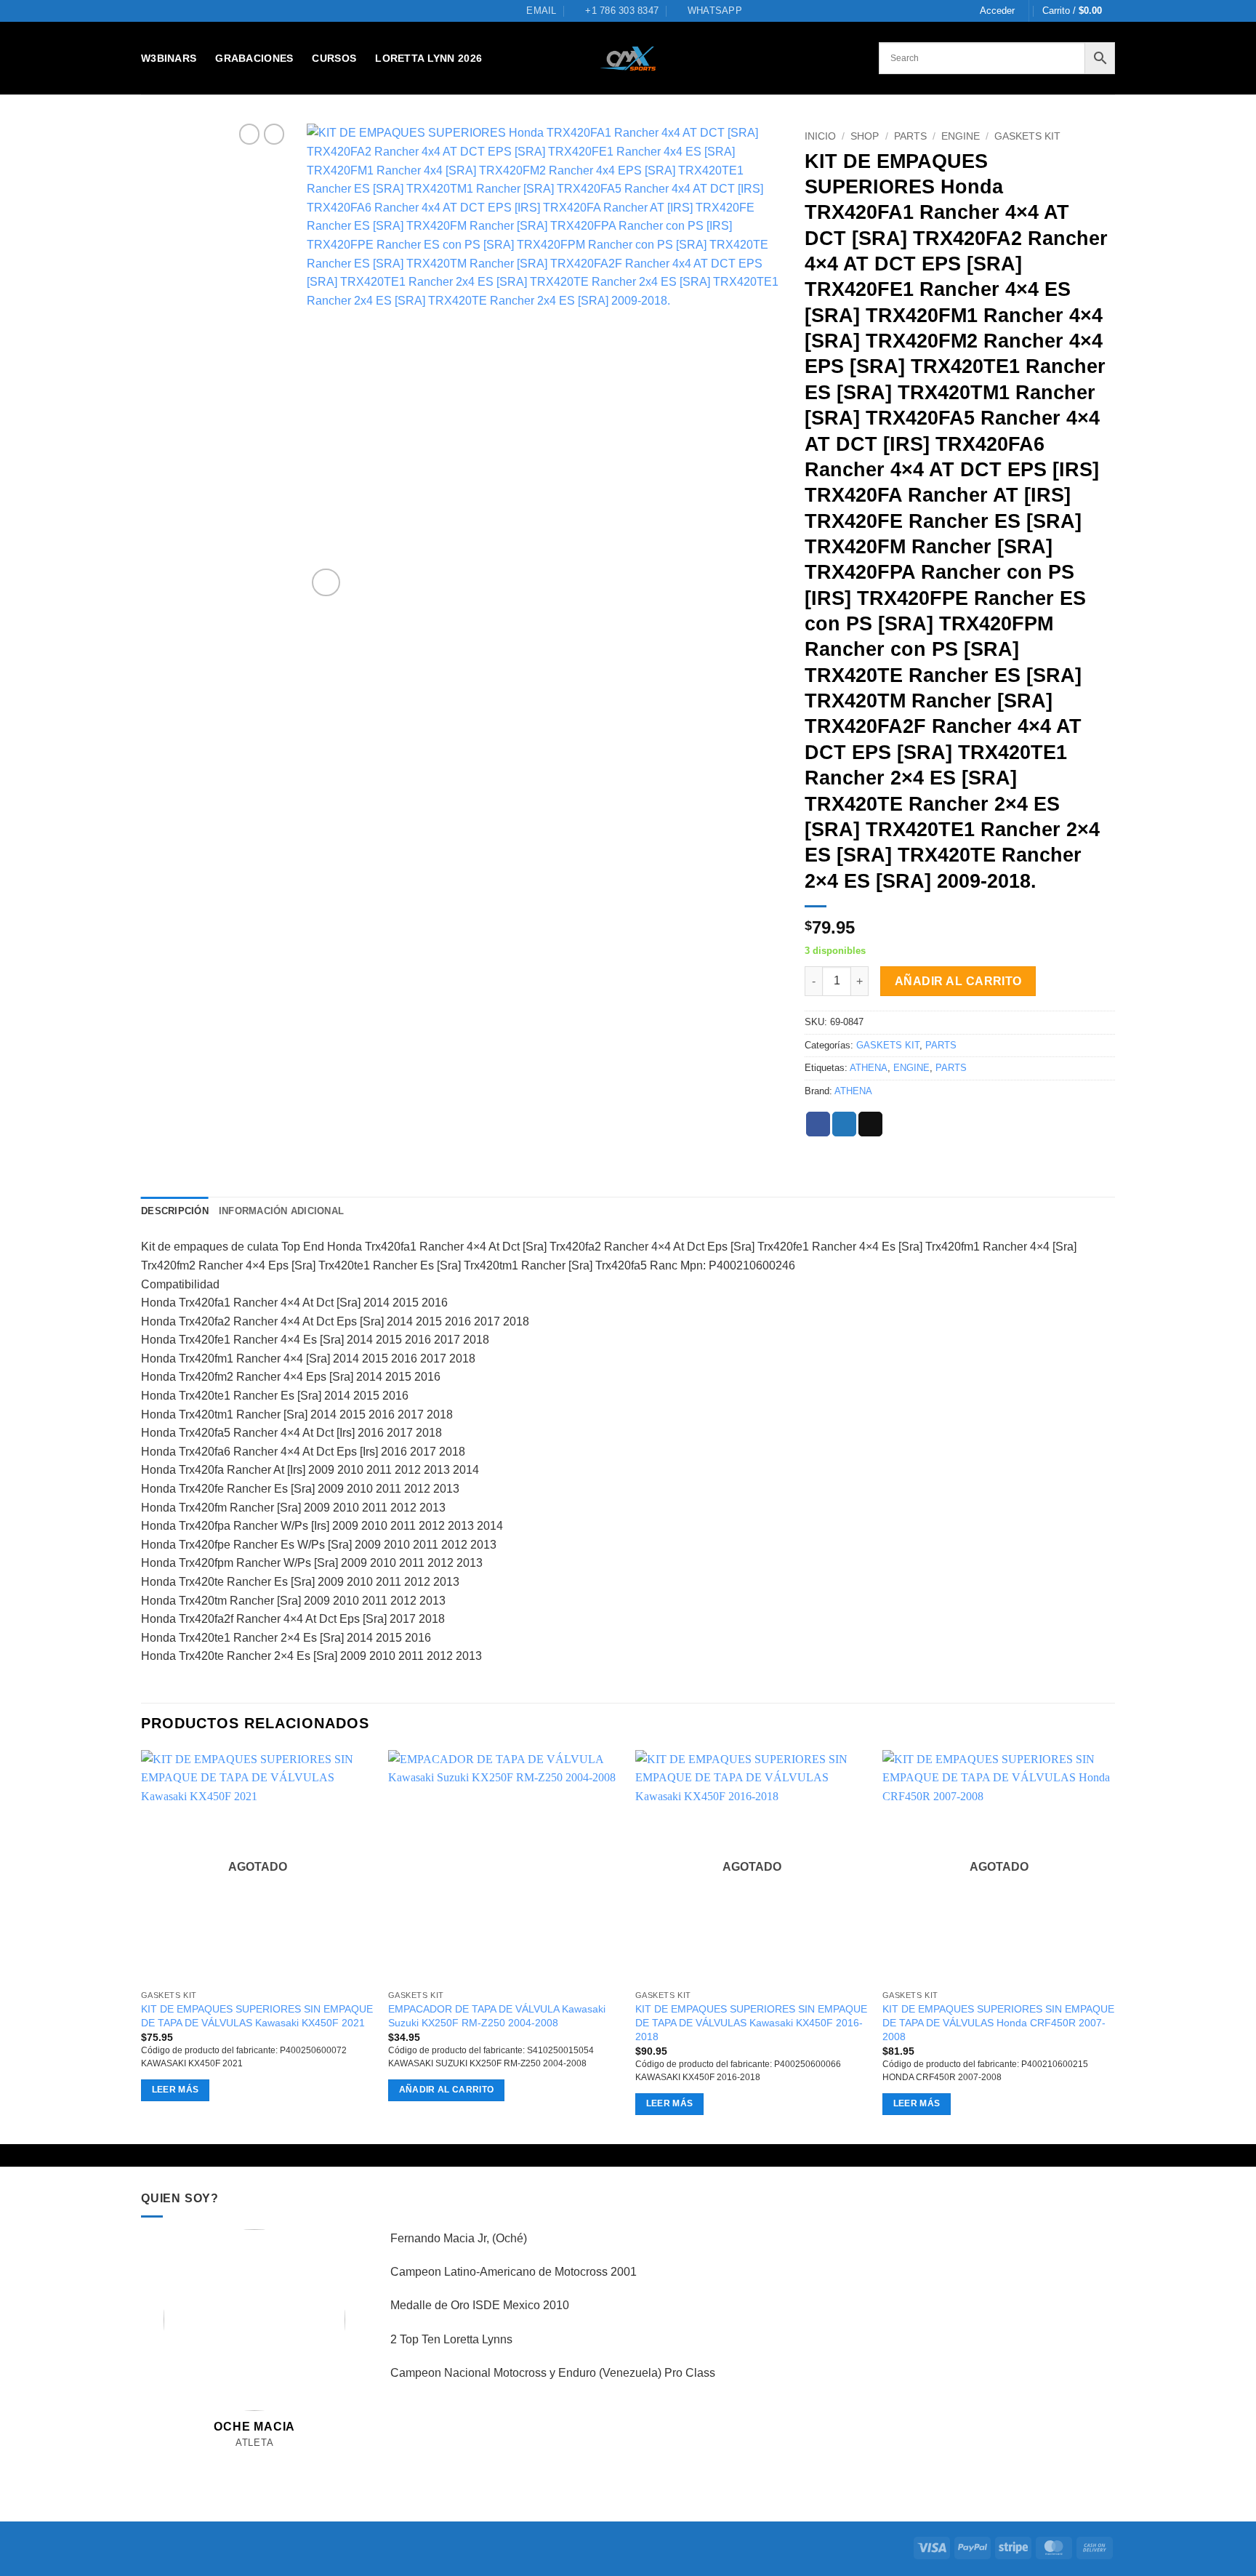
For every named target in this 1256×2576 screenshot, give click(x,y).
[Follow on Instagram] (239, 2460)
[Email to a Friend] (870, 1124)
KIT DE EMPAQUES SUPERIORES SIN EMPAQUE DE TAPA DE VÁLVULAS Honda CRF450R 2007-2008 (998, 2022)
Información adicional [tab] (281, 1211)
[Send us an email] (255, 2460)
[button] (997, 11)
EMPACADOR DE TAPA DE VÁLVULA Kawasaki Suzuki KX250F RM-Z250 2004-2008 (497, 2016)
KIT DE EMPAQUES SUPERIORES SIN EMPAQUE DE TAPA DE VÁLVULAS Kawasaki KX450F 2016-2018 (751, 2022)
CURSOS (334, 58)
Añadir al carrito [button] (447, 2090)
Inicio (820, 136)
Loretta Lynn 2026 (428, 58)
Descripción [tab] (175, 1211)
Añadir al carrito (958, 981)
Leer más (176, 2090)
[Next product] (249, 134)
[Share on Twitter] (844, 1124)
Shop (865, 136)
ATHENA (869, 1068)
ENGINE (961, 136)
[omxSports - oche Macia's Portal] (628, 59)
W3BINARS (169, 58)
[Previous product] (274, 134)
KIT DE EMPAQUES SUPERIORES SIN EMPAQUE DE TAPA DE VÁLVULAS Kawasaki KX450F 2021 (257, 2016)
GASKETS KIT (1027, 136)
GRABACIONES (254, 58)
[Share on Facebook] (818, 1124)
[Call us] (271, 2460)
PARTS (910, 136)
